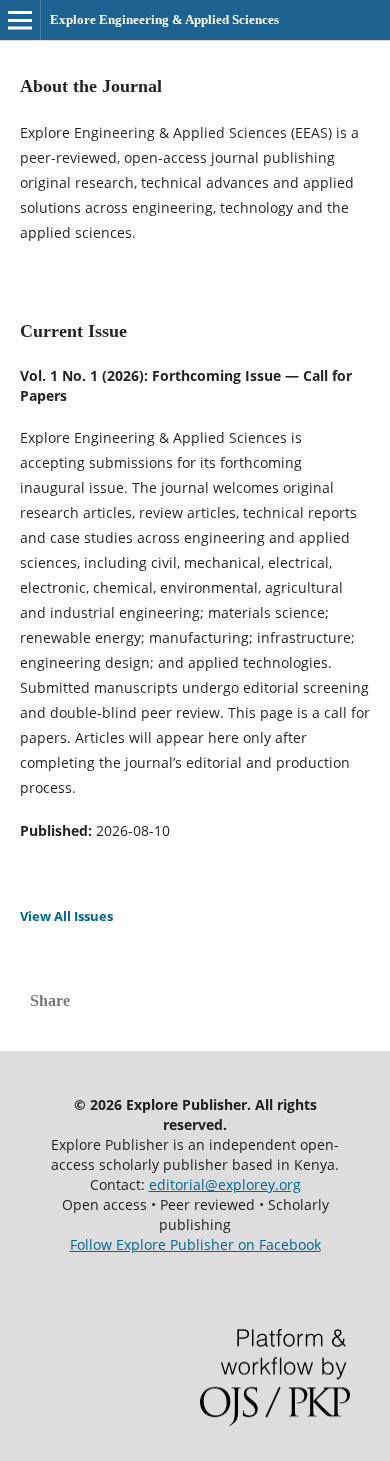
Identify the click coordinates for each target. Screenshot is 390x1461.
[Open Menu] (20, 20)
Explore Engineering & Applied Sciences (164, 19)
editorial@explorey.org (225, 1184)
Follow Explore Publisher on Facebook (195, 1244)
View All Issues (66, 916)
